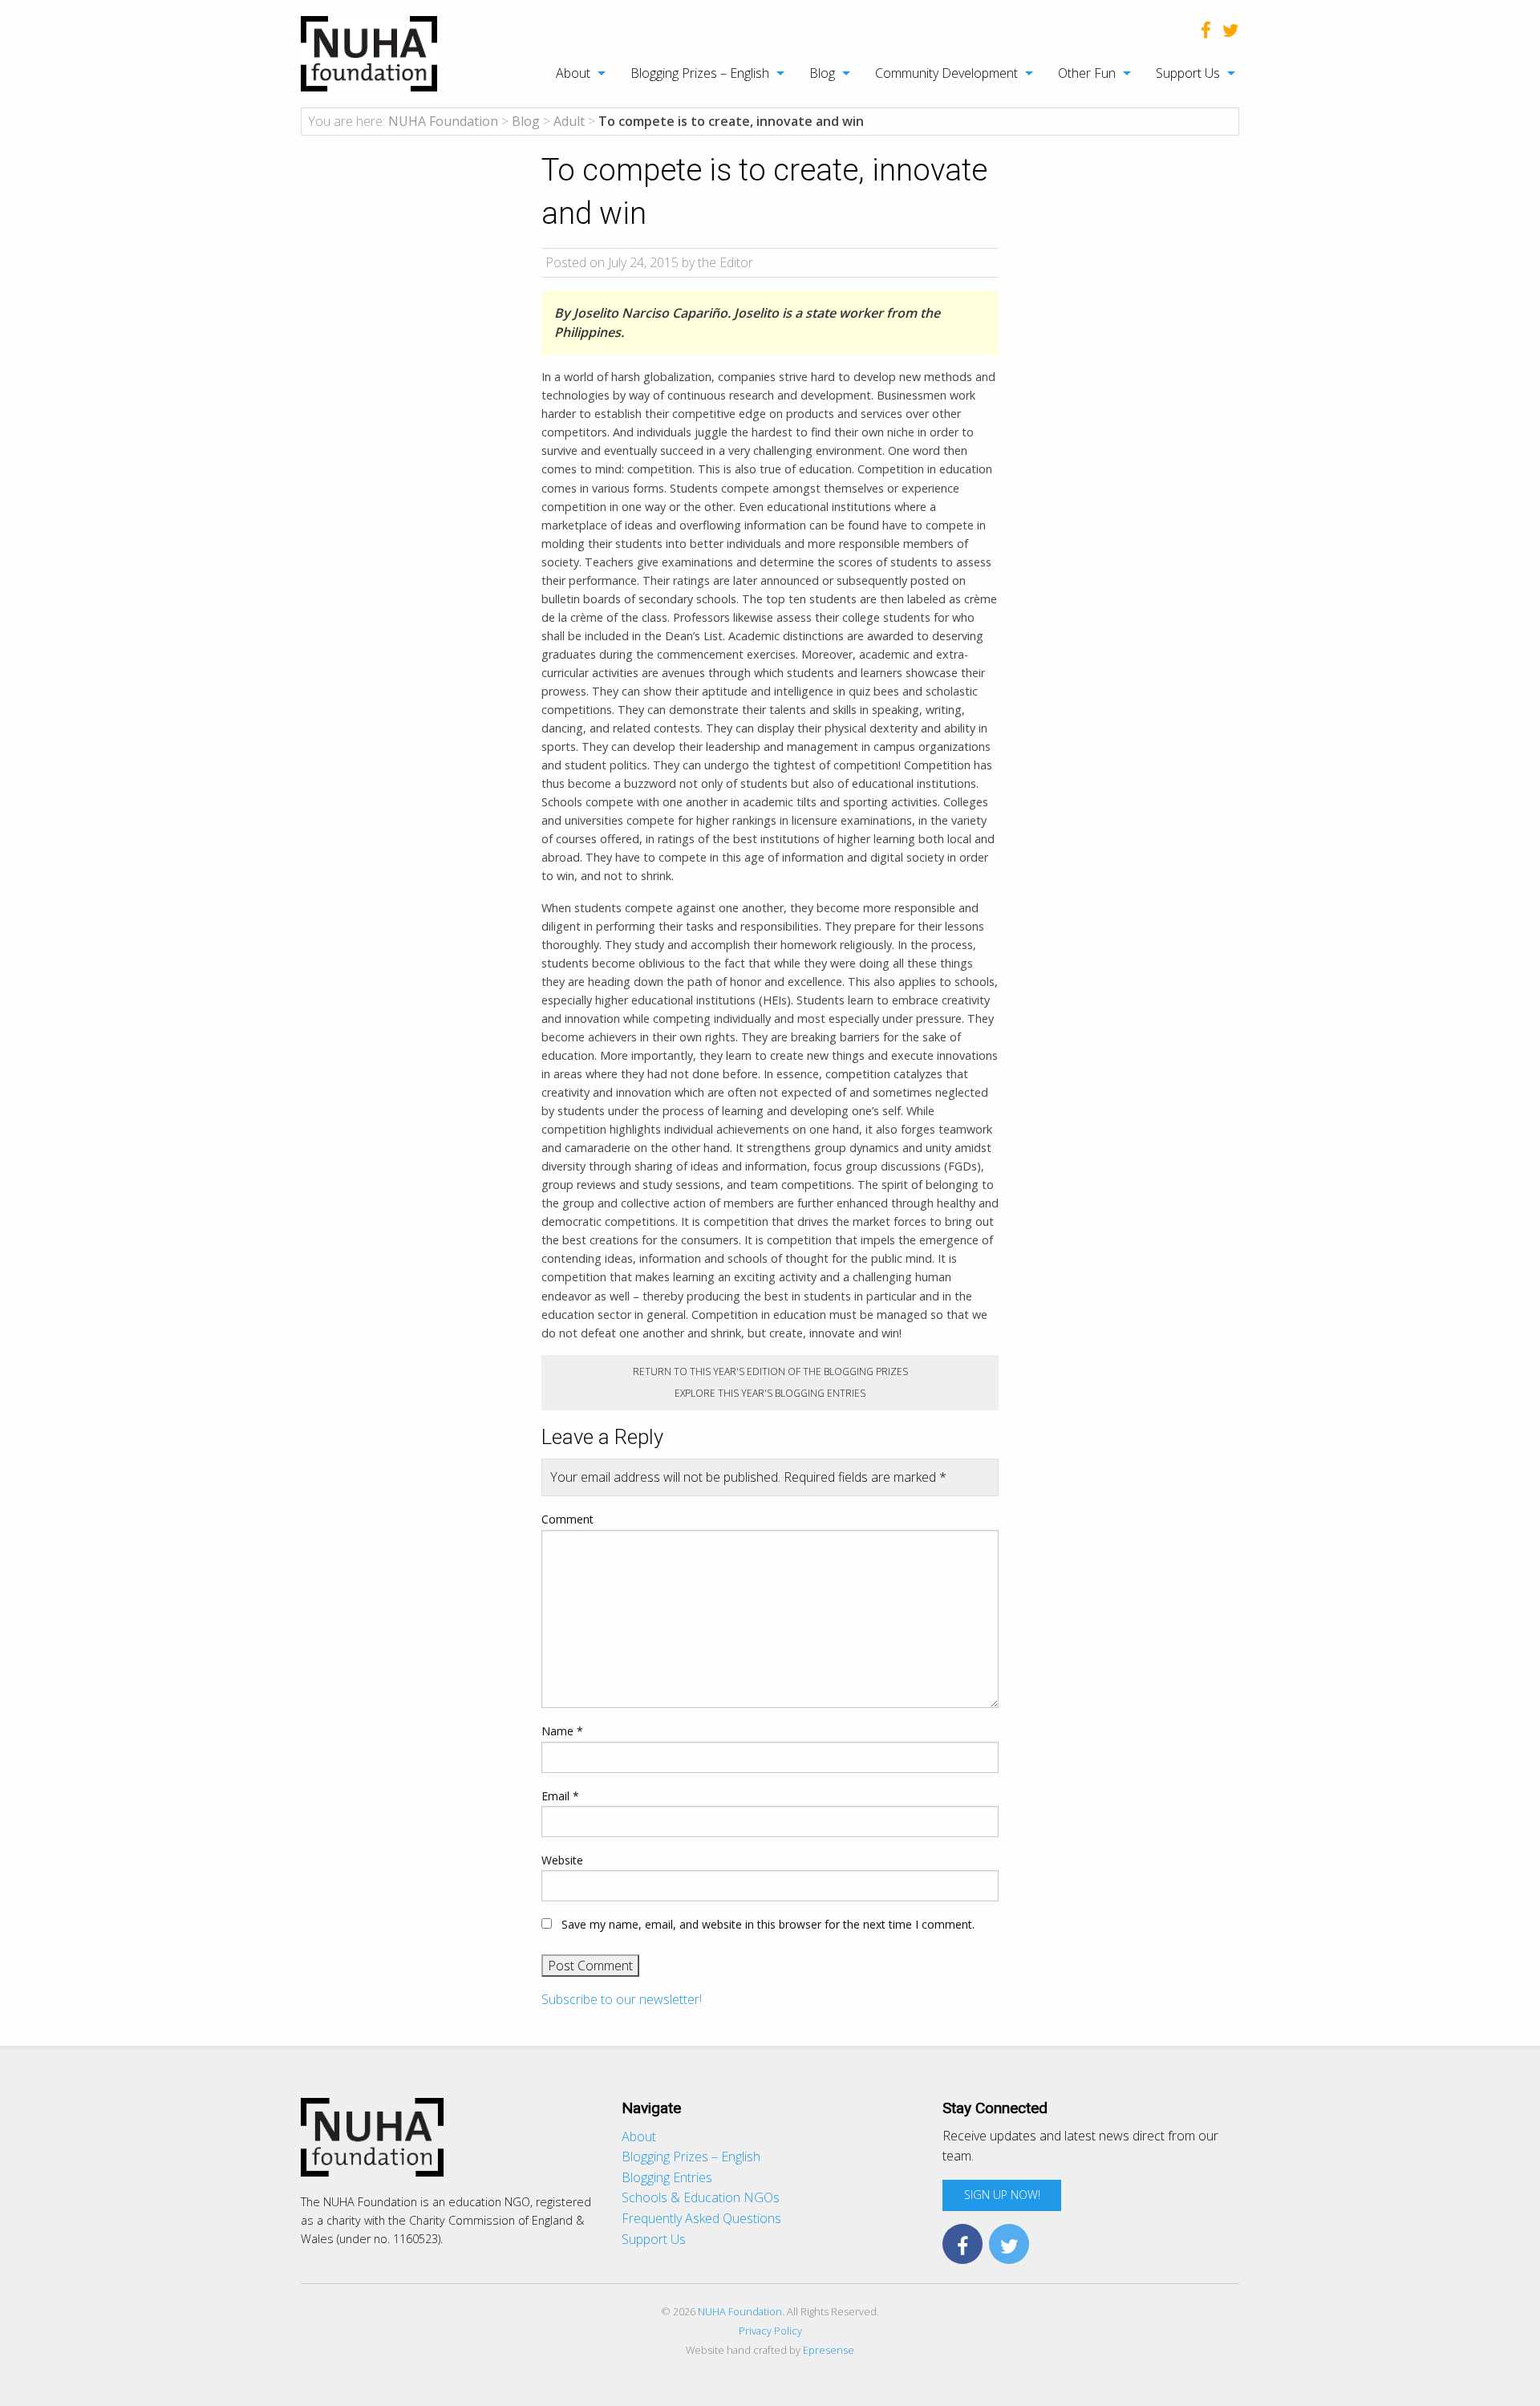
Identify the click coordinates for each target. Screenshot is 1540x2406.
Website (562, 1860)
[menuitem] (572, 73)
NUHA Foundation (740, 2311)
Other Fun (1087, 73)
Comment (567, 1519)
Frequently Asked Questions (701, 2218)
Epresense (829, 2350)
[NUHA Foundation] (369, 52)
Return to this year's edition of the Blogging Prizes (770, 1371)
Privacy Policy (770, 2331)
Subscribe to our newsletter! (622, 1999)
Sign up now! (1002, 2195)
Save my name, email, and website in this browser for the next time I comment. (768, 1924)
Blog (822, 73)
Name (562, 1731)
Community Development (946, 73)
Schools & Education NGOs (701, 2197)
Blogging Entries (667, 2177)
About (573, 73)
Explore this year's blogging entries (770, 1393)
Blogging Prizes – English (700, 73)
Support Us (1188, 73)
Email (560, 1796)
